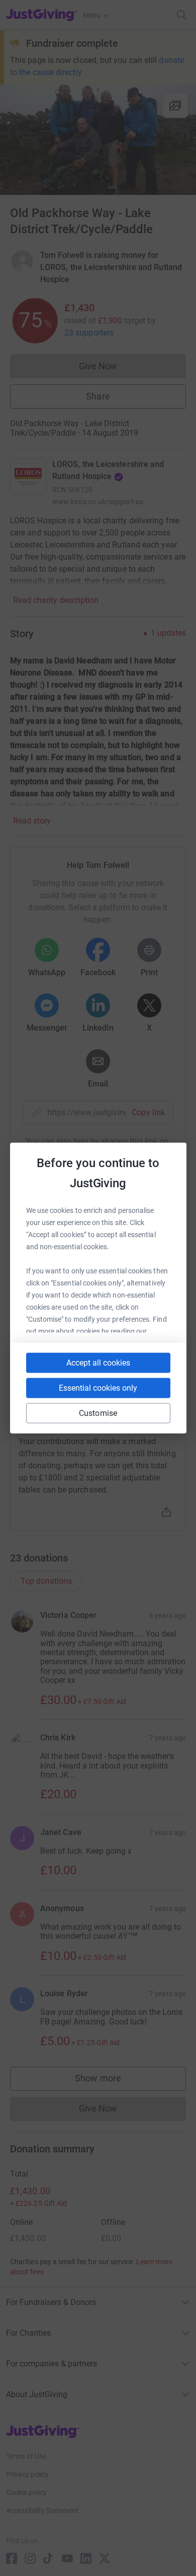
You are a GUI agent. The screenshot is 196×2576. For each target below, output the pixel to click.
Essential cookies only (98, 1388)
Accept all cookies (98, 1363)
